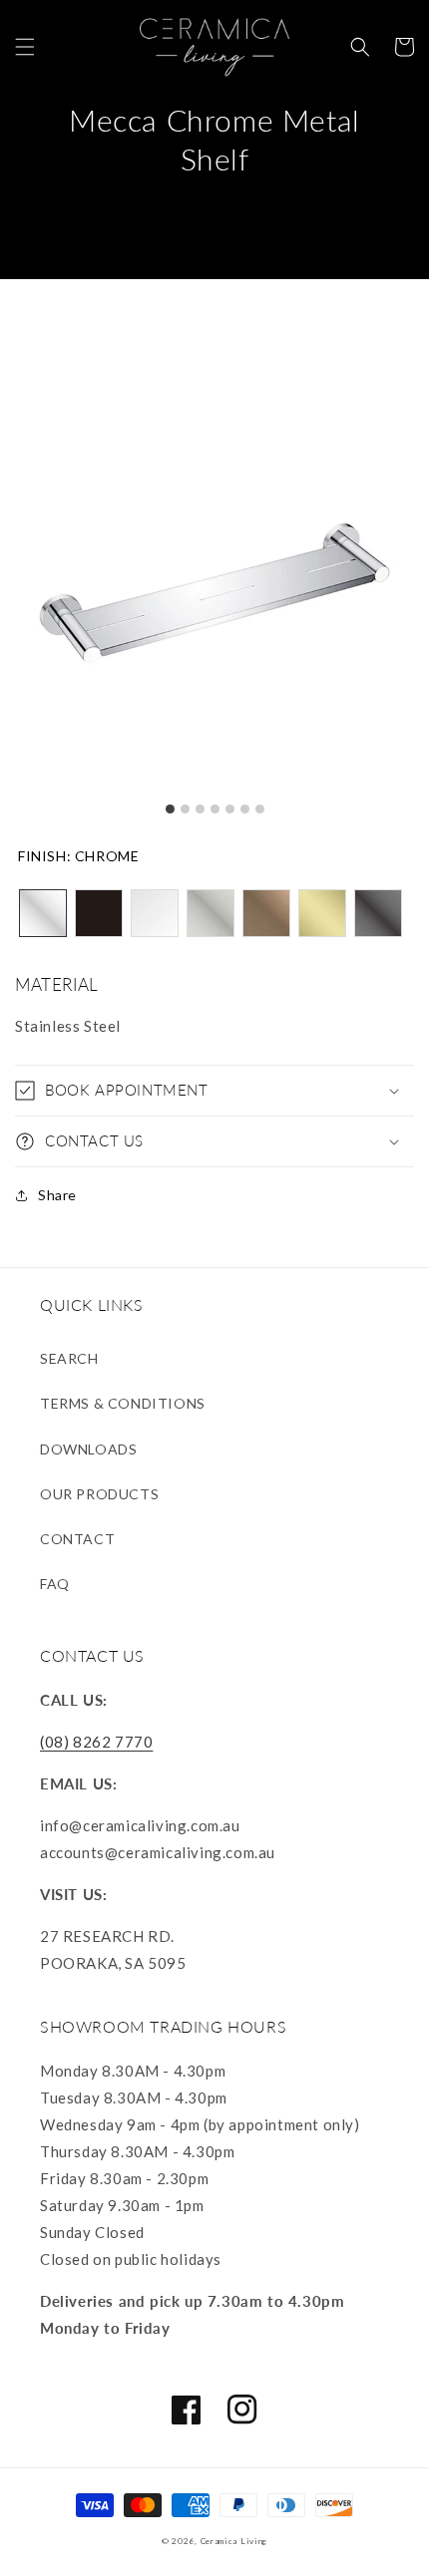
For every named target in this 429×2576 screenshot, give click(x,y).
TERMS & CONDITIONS (123, 1403)
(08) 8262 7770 (96, 1742)
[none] (43, 913)
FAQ (55, 1584)
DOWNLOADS (88, 1449)
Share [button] (57, 1195)
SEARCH (69, 1358)
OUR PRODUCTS (99, 1494)
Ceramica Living (234, 2541)
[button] (25, 47)
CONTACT (77, 1539)
